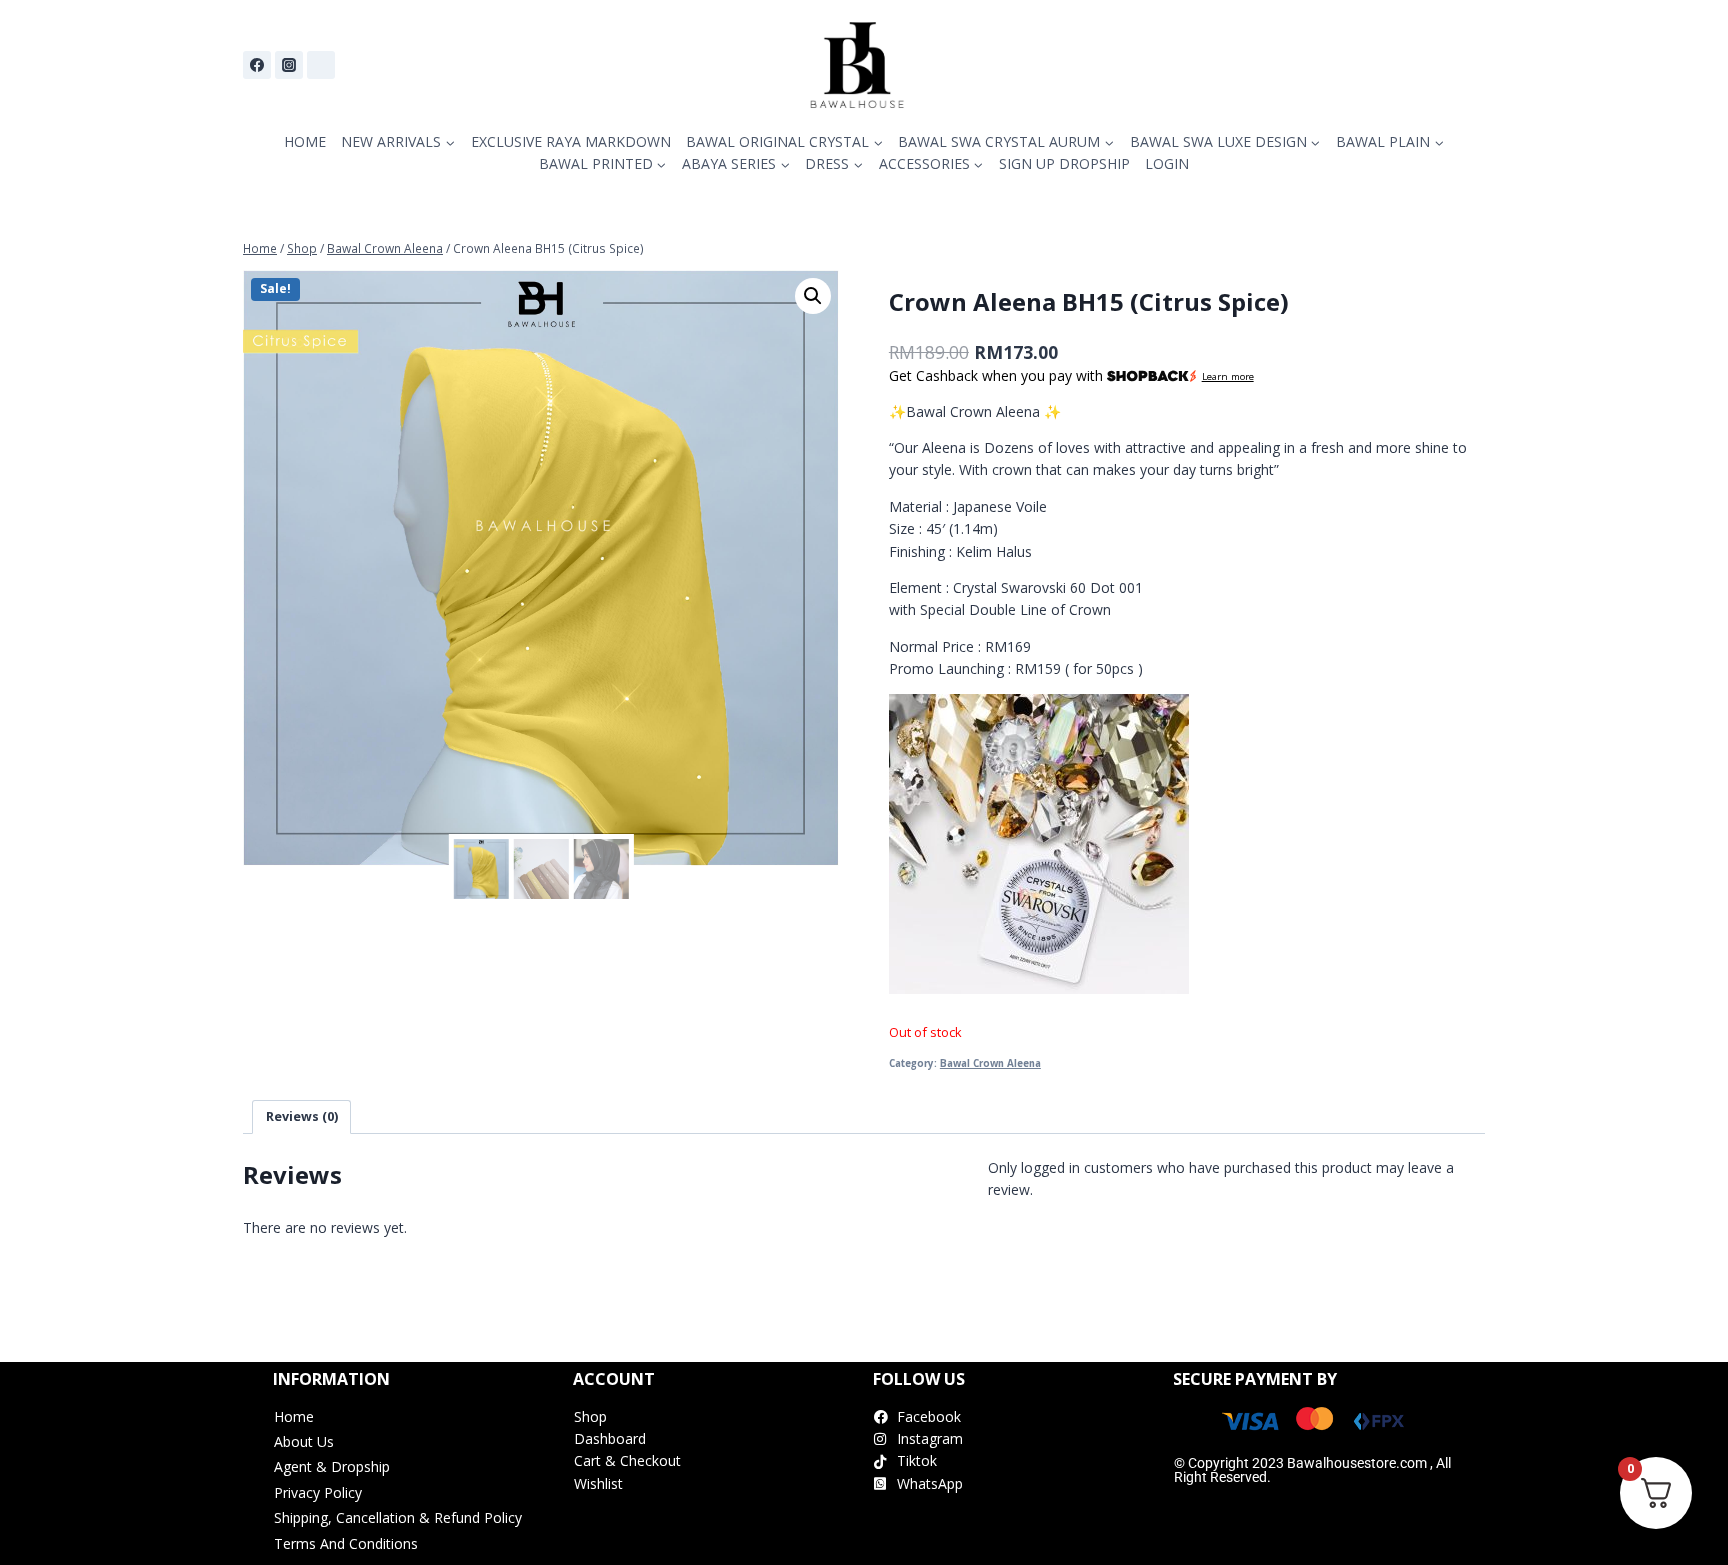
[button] (813, 296)
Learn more (1228, 376)
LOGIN (1167, 163)
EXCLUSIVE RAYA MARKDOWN (571, 141)
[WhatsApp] (321, 65)
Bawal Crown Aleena (990, 1063)
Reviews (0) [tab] (302, 1116)
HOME (305, 141)
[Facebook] (257, 65)
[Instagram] (289, 65)
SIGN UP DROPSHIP (1064, 163)
